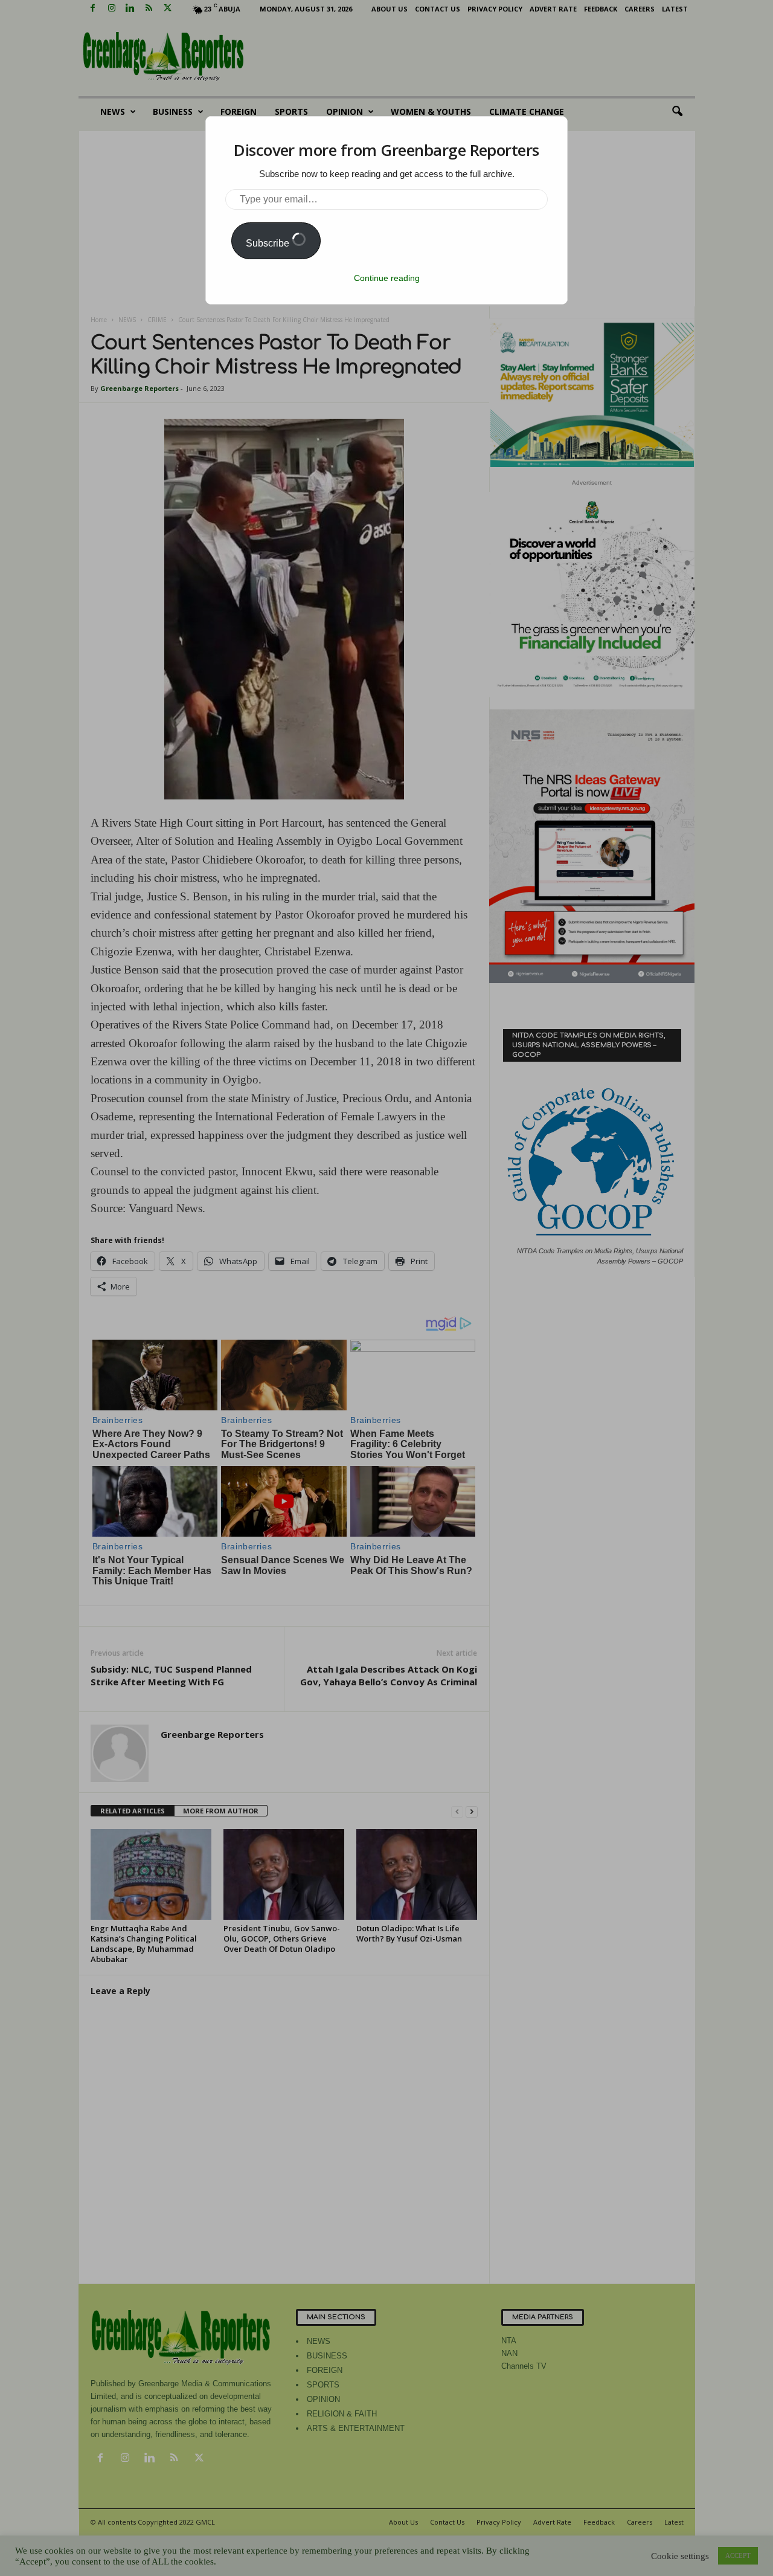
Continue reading (387, 278)
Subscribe (269, 243)
